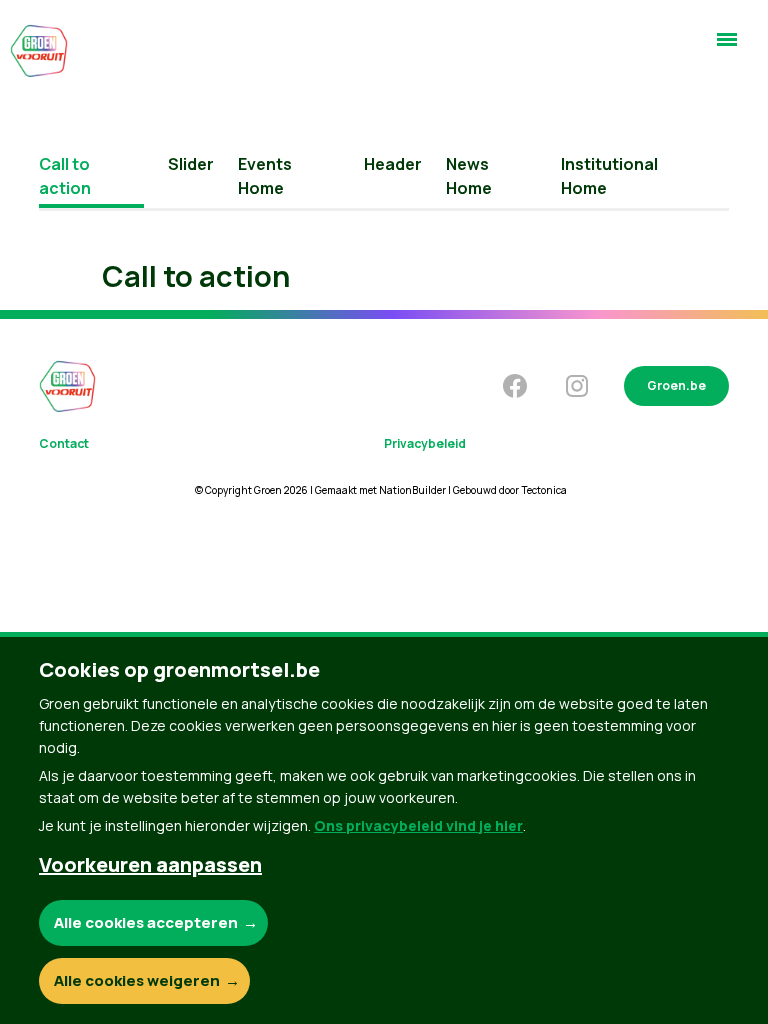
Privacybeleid (425, 443)
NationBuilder (412, 490)
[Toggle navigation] (727, 48)
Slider (191, 164)
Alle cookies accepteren (146, 922)
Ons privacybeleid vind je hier (418, 825)
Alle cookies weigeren (137, 980)
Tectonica (544, 490)
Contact (64, 443)
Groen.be (676, 385)
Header (393, 164)
